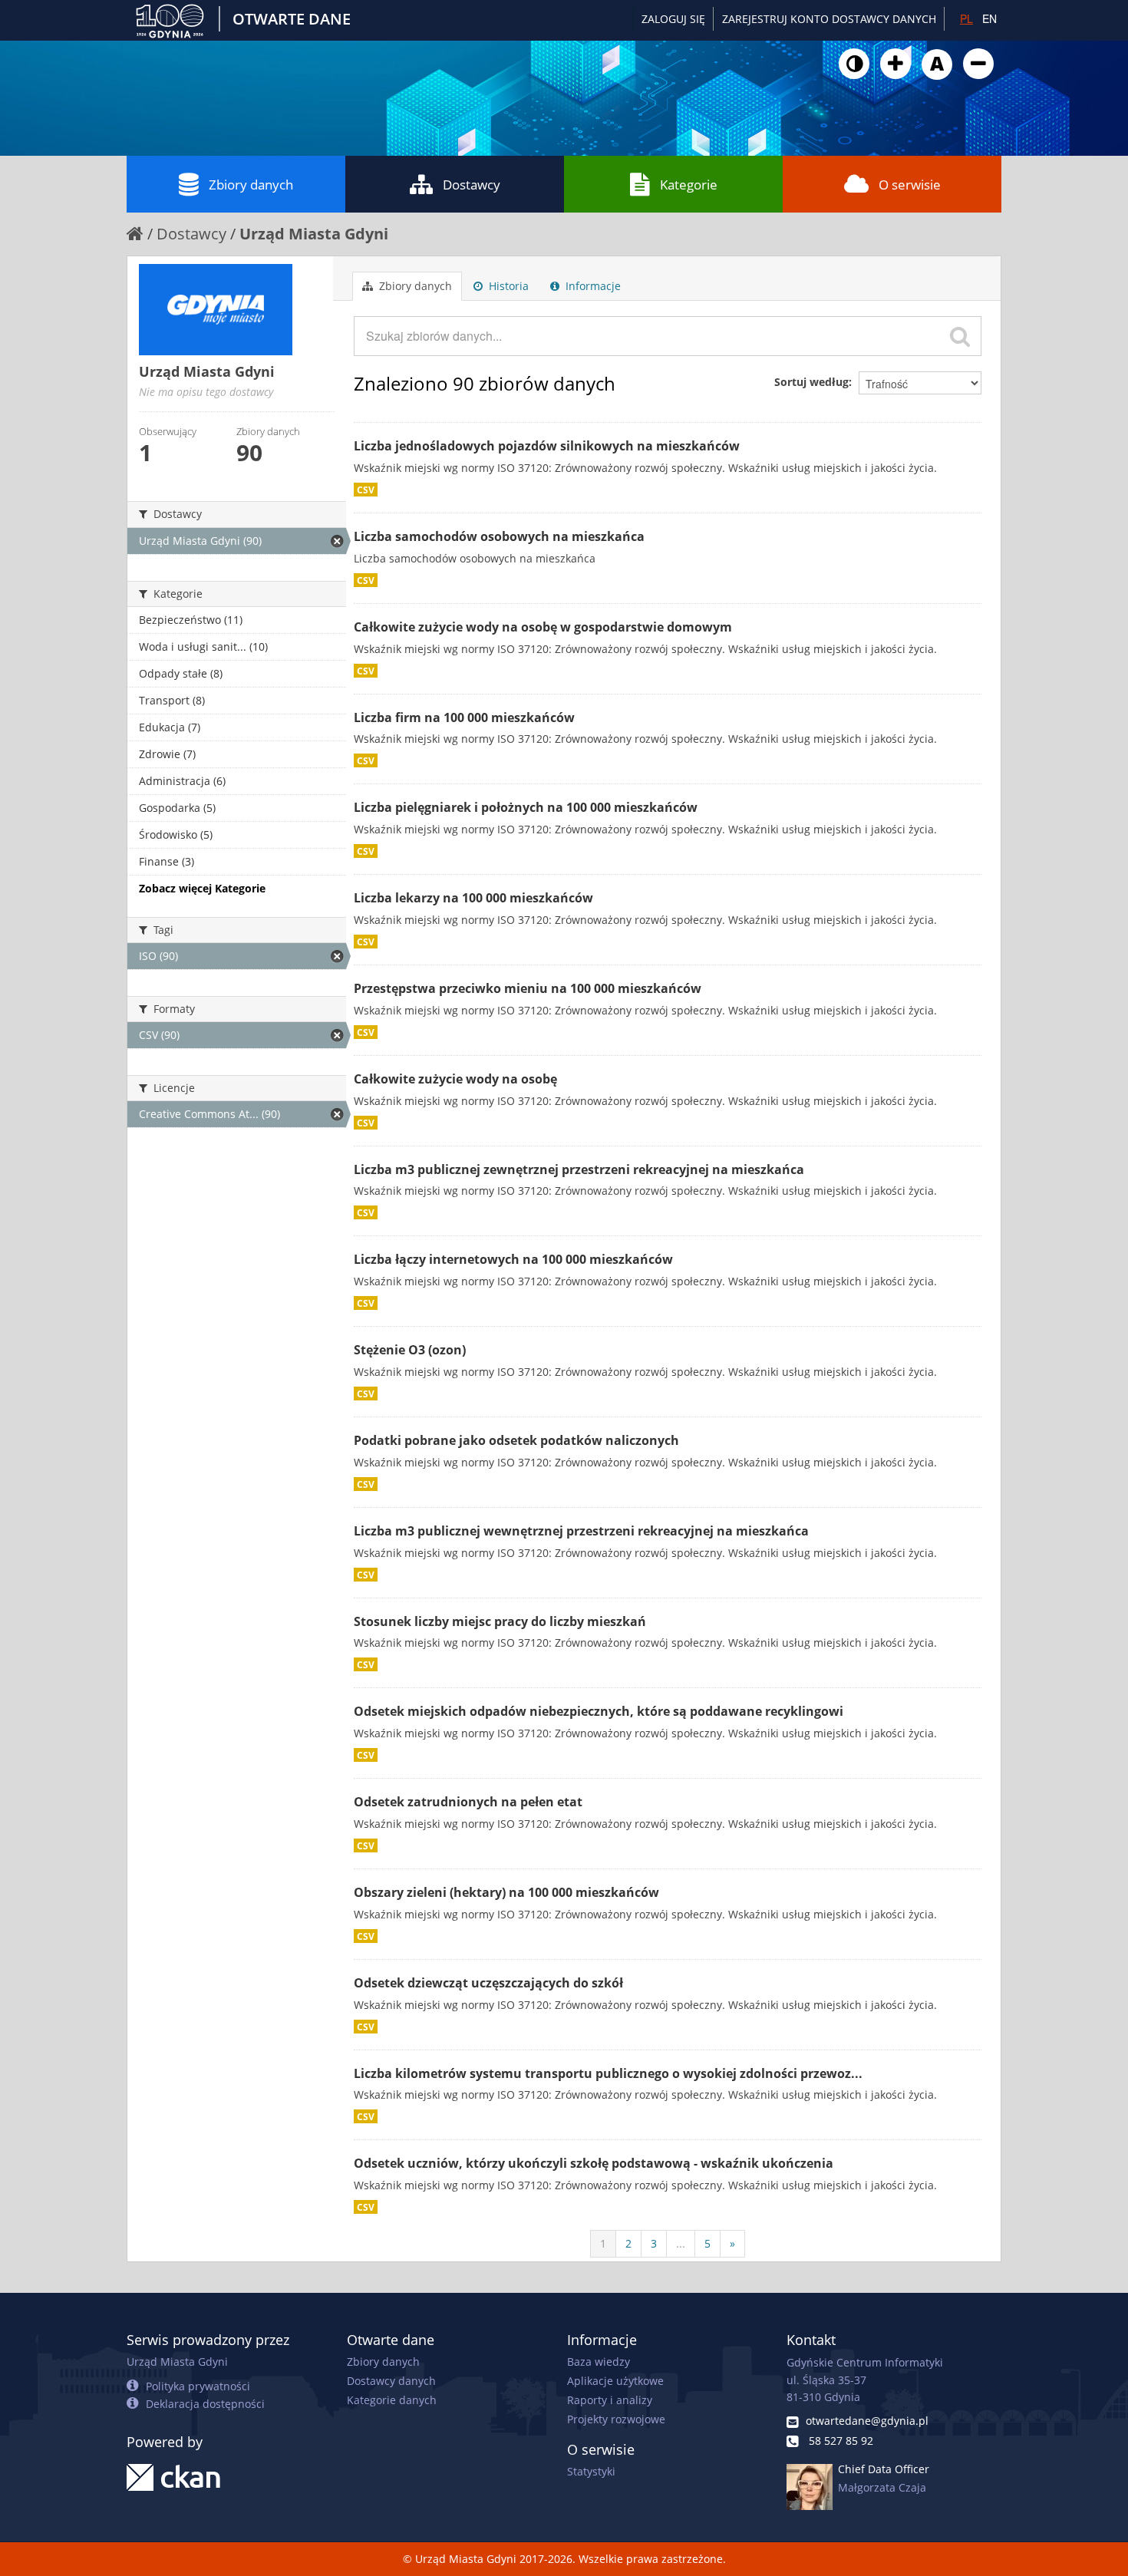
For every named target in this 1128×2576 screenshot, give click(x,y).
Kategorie (689, 185)
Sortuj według (811, 382)
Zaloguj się (673, 19)
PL (966, 18)
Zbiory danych (251, 185)
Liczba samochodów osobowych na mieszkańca (499, 536)
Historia (507, 286)
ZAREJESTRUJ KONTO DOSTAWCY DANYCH (829, 19)
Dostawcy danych (391, 2381)
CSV (366, 490)
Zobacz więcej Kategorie (202, 888)
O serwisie (910, 185)
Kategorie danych (392, 2400)
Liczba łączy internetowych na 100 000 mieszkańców (513, 1259)
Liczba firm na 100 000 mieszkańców (464, 717)
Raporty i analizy (610, 2400)
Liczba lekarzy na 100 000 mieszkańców (473, 898)
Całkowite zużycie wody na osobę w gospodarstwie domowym (543, 627)
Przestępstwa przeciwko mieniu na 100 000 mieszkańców (528, 988)
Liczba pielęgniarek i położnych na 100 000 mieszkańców (526, 807)
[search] (960, 336)
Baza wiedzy (599, 2362)
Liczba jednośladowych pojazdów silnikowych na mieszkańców (547, 446)
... (681, 2243)
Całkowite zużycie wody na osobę (455, 1079)
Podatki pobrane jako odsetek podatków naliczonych (516, 1440)
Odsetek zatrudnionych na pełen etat (468, 1802)
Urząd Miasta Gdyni (314, 234)
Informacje (592, 286)
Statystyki (591, 2471)
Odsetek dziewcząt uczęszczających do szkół (488, 1983)
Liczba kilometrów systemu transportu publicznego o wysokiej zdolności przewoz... (608, 2073)
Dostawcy (472, 185)
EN (989, 18)
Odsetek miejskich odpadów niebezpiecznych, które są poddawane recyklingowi (599, 1711)
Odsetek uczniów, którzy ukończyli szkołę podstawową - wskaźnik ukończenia (594, 2163)
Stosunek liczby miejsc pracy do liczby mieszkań (500, 1621)
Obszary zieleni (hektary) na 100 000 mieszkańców (506, 1892)
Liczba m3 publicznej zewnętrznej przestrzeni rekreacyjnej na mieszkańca (579, 1169)
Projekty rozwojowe (616, 2419)
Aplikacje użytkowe (615, 2381)
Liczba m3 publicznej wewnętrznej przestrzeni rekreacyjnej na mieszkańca (581, 1531)
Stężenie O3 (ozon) (410, 1350)
